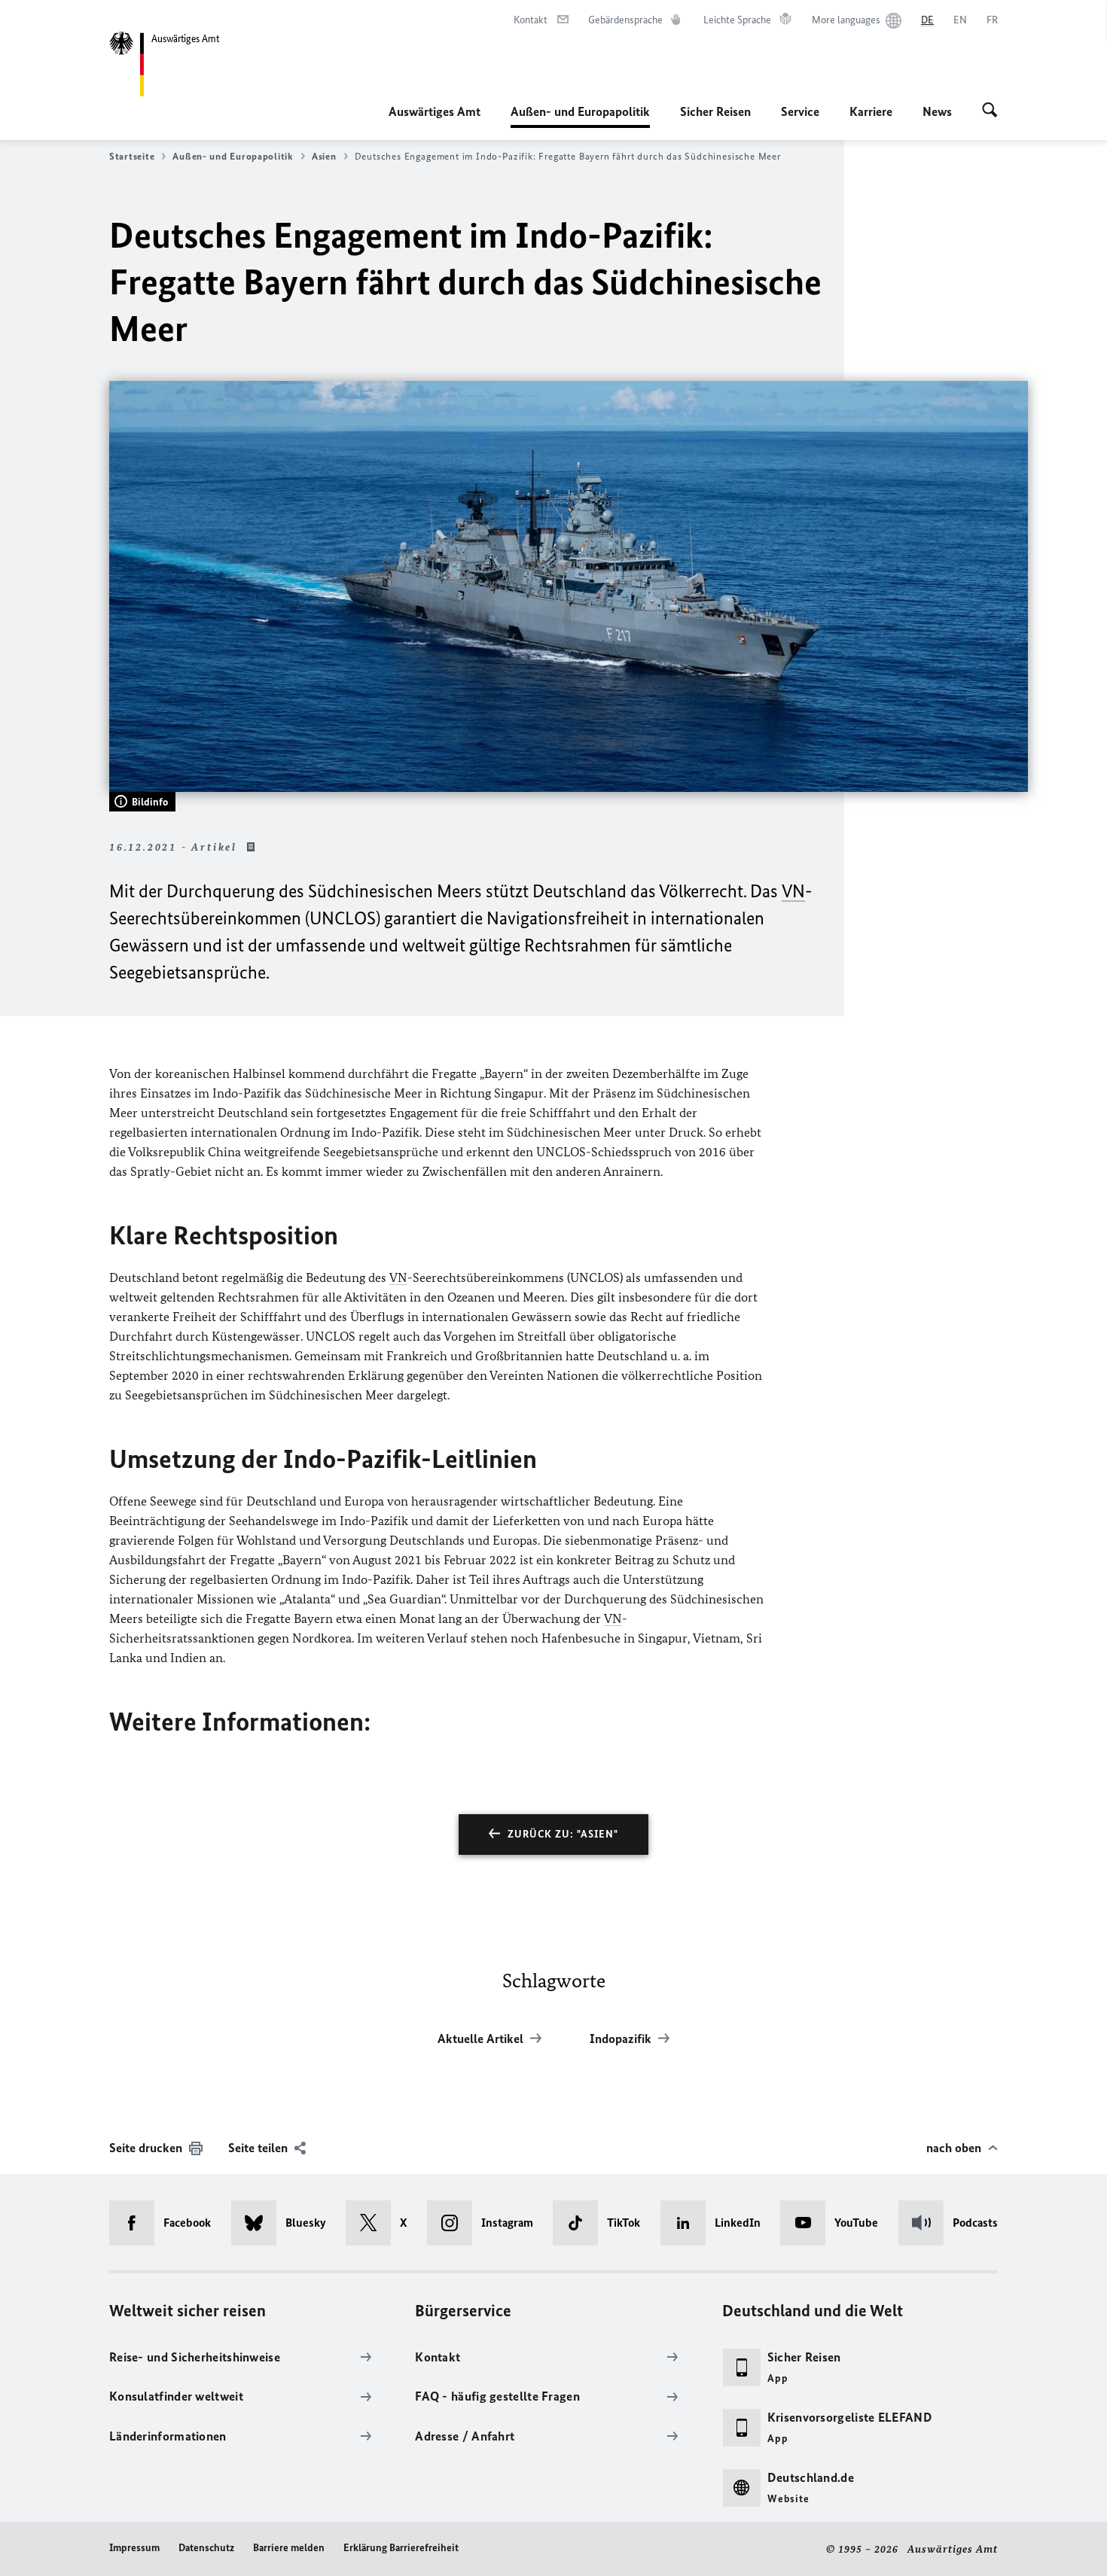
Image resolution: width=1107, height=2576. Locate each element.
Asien (324, 156)
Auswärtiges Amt (435, 111)
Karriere (871, 111)
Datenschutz (206, 2548)
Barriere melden (289, 2548)
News (937, 111)
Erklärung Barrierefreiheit (401, 2548)
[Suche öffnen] (990, 111)
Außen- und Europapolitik (580, 116)
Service (800, 111)
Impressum (134, 2548)
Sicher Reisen (715, 111)
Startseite (132, 156)
